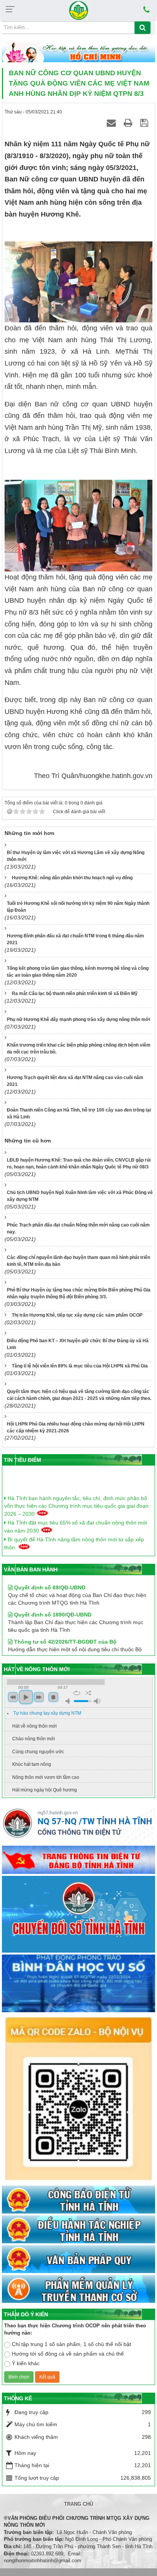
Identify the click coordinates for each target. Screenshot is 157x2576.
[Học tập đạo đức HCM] (78, 53)
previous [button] (13, 1697)
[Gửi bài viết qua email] (112, 123)
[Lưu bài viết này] (145, 123)
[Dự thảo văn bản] (78, 1984)
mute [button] (69, 1701)
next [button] (39, 1697)
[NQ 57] (78, 1825)
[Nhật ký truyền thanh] (78, 2290)
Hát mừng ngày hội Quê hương (45, 1790)
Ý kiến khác (26, 2363)
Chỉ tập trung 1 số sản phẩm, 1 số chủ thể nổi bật (71, 2344)
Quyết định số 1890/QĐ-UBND (52, 1602)
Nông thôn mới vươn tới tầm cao (46, 1777)
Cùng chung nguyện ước (38, 1752)
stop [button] (53, 1697)
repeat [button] (77, 1693)
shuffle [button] (88, 1693)
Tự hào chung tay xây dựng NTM (47, 1713)
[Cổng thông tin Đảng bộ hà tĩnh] (78, 1860)
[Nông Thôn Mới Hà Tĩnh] (78, 10)
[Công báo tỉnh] (78, 2200)
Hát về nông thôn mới (34, 1726)
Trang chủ (78, 2504)
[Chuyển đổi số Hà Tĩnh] (78, 1915)
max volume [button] (97, 1701)
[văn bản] (78, 2260)
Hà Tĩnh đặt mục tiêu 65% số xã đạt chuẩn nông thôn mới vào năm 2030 (76, 1519)
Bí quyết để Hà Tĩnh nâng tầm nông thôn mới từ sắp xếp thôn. (74, 1535)
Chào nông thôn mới (34, 1739)
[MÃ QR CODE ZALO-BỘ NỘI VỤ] (78, 2099)
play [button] (26, 1697)
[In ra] (129, 123)
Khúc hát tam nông (32, 1764)
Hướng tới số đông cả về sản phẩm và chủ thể (68, 2354)
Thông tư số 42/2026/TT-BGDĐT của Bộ (65, 1629)
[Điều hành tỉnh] (78, 2230)
